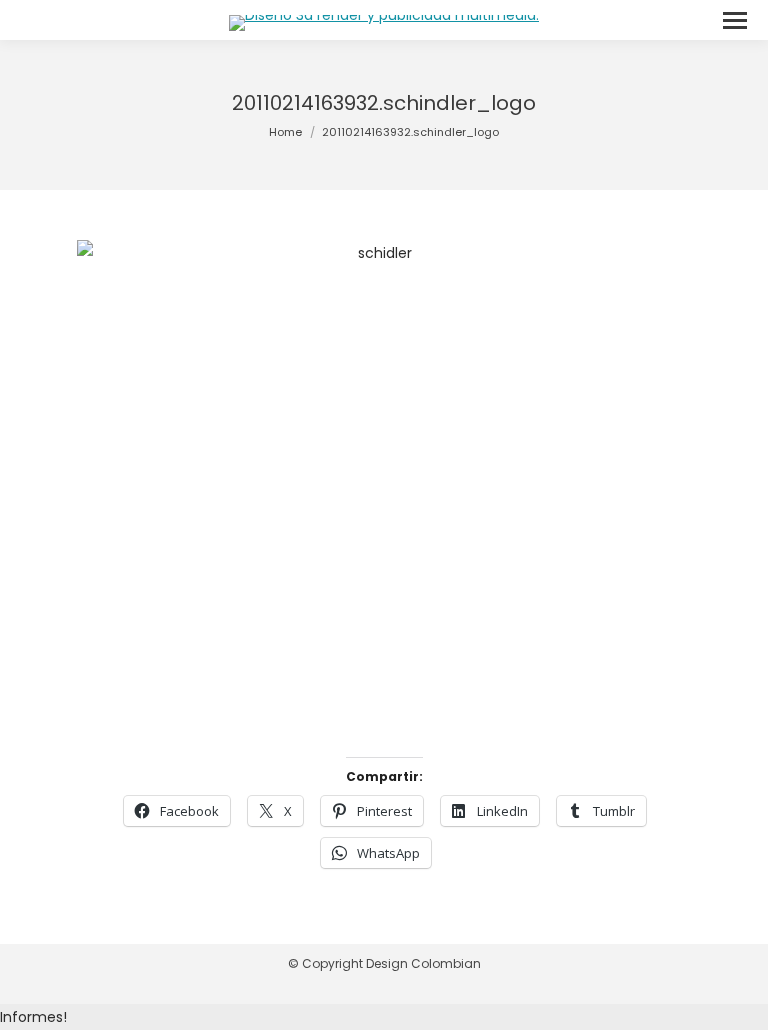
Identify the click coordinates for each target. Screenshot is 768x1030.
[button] (384, 1017)
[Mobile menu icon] (735, 20)
